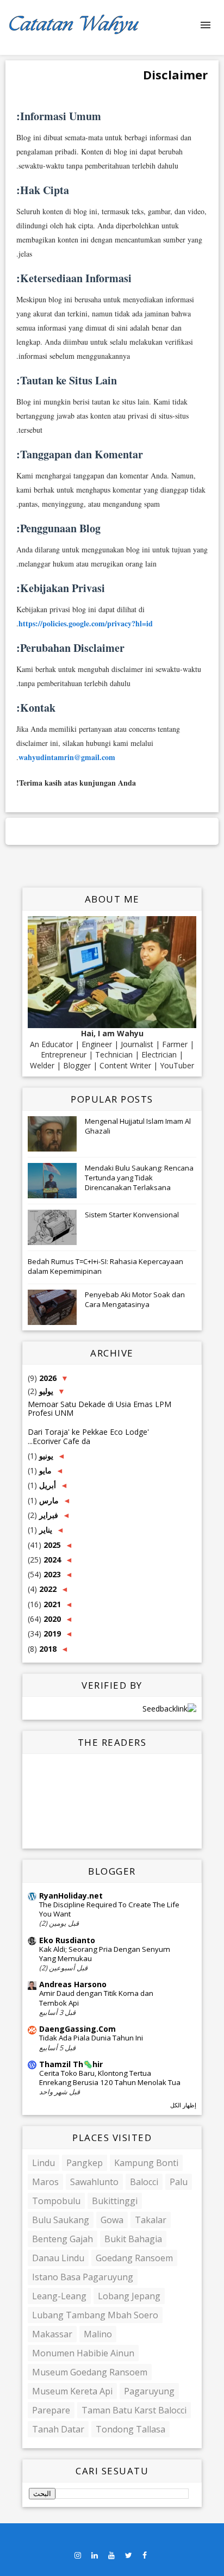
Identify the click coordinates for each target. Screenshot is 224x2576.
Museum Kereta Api (72, 2391)
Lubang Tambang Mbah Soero (95, 2315)
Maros (45, 2182)
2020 (51, 1619)
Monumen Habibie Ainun (83, 2353)
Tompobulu (56, 2201)
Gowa (112, 2220)
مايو (44, 1470)
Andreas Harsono (73, 1984)
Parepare (51, 2410)
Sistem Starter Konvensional (132, 1215)
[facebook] (145, 2556)
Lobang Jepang (129, 2296)
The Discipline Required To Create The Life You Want (109, 1909)
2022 (47, 1589)
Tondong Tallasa (130, 2429)
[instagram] (78, 2556)
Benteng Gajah (63, 2239)
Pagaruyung (149, 2391)
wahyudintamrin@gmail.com (67, 757)
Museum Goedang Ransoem (90, 2372)
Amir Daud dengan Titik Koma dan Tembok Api (96, 1998)
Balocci (144, 2182)
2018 (47, 1649)
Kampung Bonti (146, 2163)
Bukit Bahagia (133, 2239)
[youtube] (111, 2556)
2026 (47, 1378)
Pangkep (85, 2163)
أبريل (46, 1485)
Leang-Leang (59, 2296)
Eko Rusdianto (67, 1940)
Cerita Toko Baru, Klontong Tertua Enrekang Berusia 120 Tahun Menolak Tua (110, 2078)
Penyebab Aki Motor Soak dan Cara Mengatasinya (135, 1299)
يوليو (45, 1391)
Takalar (151, 2220)
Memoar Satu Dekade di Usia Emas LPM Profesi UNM (99, 1409)
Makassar (52, 2334)
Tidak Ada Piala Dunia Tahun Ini (91, 2038)
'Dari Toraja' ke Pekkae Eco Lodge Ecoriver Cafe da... (88, 1436)
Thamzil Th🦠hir (71, 2064)
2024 (51, 1560)
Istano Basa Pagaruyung (83, 2277)
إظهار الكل (183, 2105)
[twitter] (129, 2556)
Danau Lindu (58, 2258)
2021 (51, 1604)
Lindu (43, 2163)
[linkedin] (95, 2556)
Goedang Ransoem (134, 2258)
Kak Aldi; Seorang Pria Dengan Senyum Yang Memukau (105, 1954)
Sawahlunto (94, 2182)
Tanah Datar (58, 2429)
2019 (51, 1634)
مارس (48, 1500)
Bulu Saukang (61, 2220)
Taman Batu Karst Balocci (134, 2410)
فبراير (48, 1515)
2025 (51, 1545)
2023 (51, 1574)
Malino (98, 2334)
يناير (45, 1530)
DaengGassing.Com (77, 2029)
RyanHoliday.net (71, 1896)
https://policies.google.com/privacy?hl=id (86, 623)
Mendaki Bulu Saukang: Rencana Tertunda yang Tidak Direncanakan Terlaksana (139, 1178)
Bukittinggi (115, 2201)
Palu (179, 2182)
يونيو (45, 1456)
